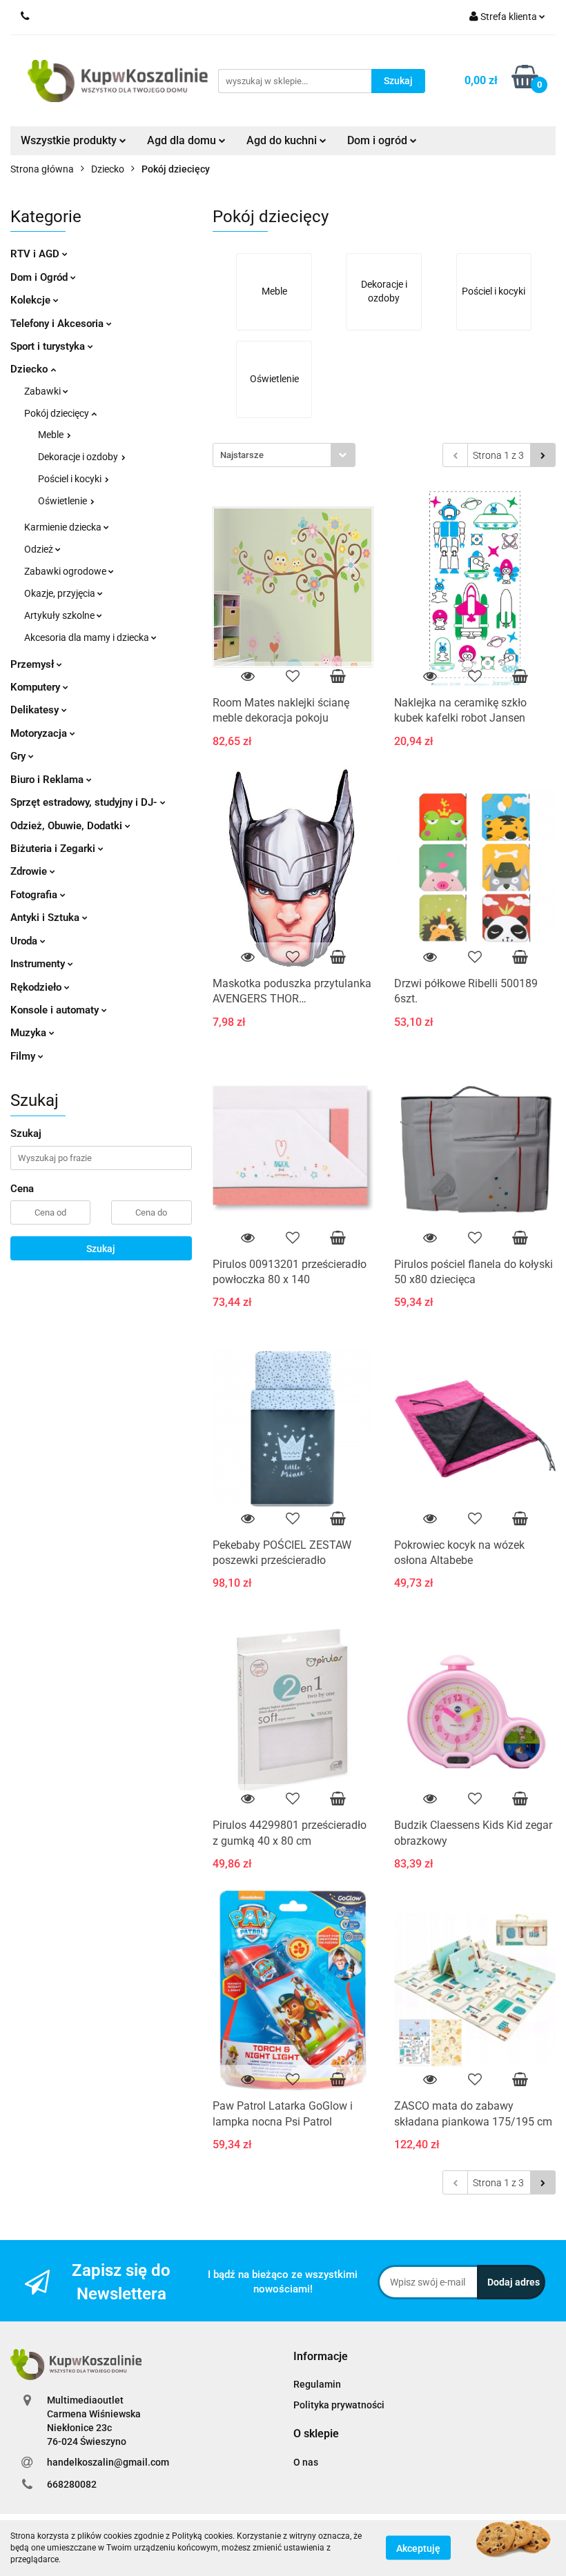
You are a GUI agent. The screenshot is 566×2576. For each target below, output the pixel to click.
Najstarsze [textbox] (242, 455)
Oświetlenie (64, 501)
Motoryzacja (40, 733)
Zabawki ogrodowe (66, 571)
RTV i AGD (36, 254)
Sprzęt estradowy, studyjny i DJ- (85, 802)
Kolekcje (32, 300)
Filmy (24, 1056)
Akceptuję (418, 2548)
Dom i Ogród (40, 277)
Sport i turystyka (49, 346)
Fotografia (35, 895)
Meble (52, 435)
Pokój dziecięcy (58, 413)
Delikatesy (36, 710)
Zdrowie (30, 871)
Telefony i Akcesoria (58, 324)
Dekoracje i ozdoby (79, 457)
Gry (19, 756)
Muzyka (30, 1033)
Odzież (40, 549)
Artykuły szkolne (60, 615)
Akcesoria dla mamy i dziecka (88, 637)
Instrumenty (39, 964)
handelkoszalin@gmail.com (108, 2462)
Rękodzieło (37, 987)
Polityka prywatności (339, 2405)
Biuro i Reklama (48, 780)
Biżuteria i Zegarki (54, 849)
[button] (321, 2357)
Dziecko (30, 369)
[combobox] (284, 455)
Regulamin (317, 2384)
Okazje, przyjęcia (61, 593)
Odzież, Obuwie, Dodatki (68, 826)
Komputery (37, 687)
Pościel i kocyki (71, 479)
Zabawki (43, 391)
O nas (306, 2462)
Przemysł (33, 664)
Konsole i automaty (56, 1010)
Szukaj (101, 1249)
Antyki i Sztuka (46, 918)
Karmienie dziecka (64, 527)
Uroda (25, 941)
